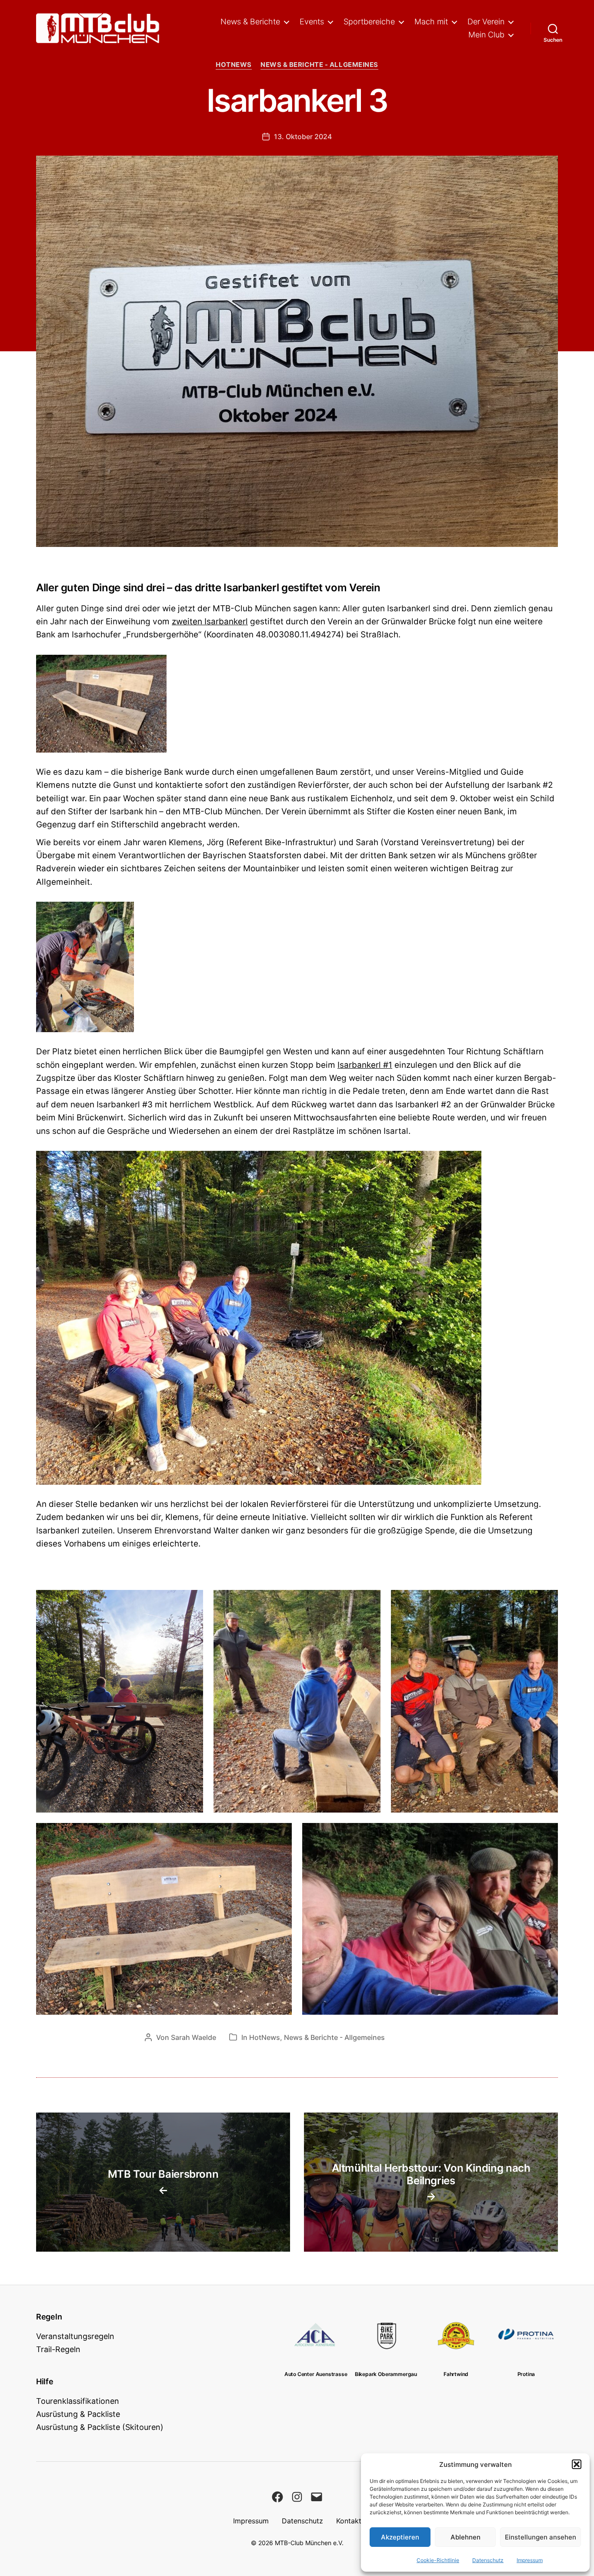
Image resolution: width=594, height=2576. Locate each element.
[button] (577, 2464)
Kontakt (349, 2521)
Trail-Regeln (58, 2349)
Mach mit (431, 22)
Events (312, 22)
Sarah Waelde (194, 2037)
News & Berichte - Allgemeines (319, 65)
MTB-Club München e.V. (309, 2543)
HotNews (234, 65)
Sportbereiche (369, 22)
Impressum (530, 2560)
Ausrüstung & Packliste (78, 2414)
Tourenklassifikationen (78, 2401)
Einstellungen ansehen (541, 2537)
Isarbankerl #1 (365, 1065)
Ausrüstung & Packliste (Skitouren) (100, 2427)
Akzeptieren (400, 2537)
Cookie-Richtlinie (438, 2560)
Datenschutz (488, 2560)
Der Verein (486, 22)
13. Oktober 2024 (303, 137)
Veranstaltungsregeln (75, 2336)
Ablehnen (466, 2537)
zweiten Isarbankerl (210, 622)
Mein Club (486, 35)
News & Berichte (250, 22)
